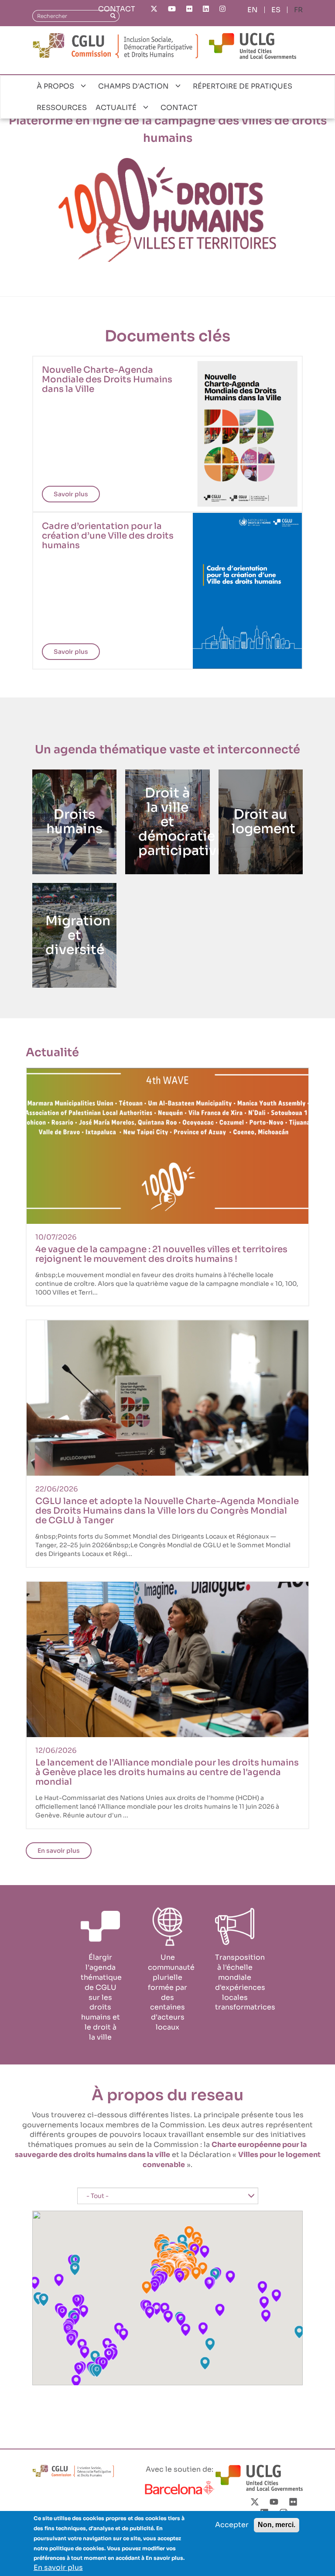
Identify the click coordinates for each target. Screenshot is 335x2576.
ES (276, 10)
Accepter (232, 2525)
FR (298, 10)
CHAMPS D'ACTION (133, 86)
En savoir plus (59, 1851)
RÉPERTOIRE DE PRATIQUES (243, 86)
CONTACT (117, 9)
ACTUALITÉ (116, 108)
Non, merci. (277, 2525)
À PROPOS (55, 86)
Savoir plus (71, 494)
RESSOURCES (62, 108)
